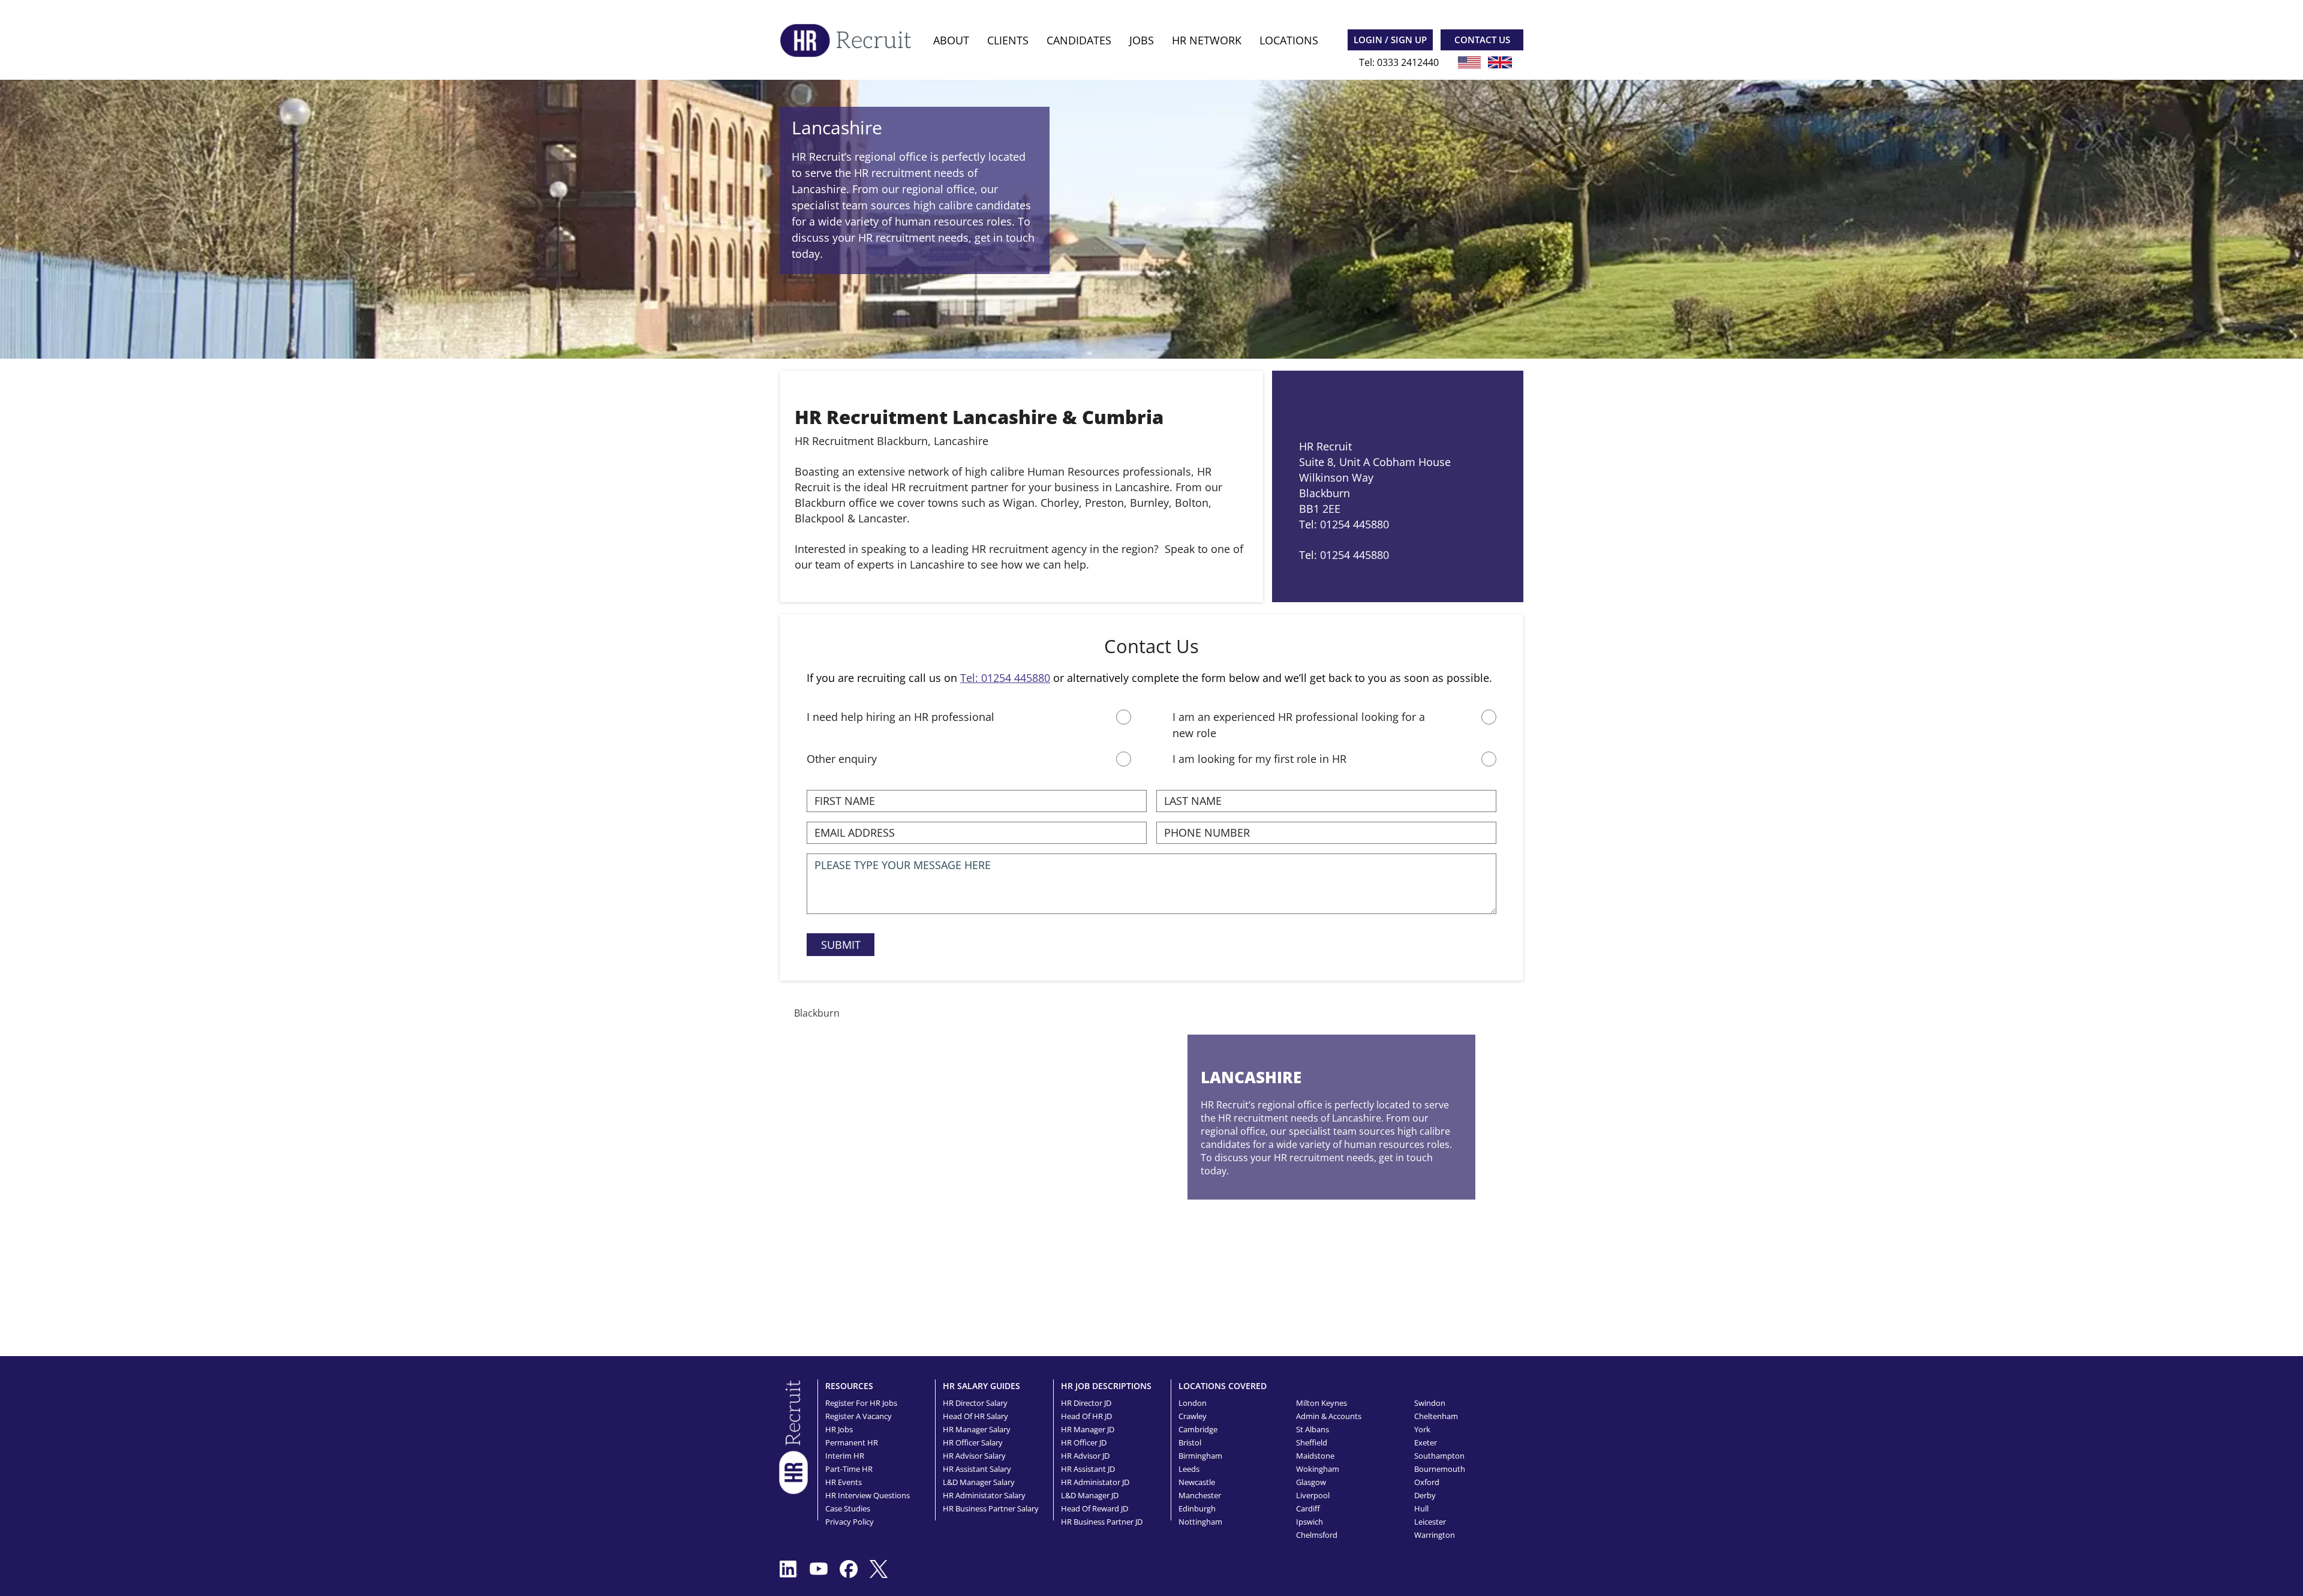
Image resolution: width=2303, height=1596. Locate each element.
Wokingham (1318, 1469)
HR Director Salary (975, 1403)
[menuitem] (951, 40)
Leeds (1189, 1469)
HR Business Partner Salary (991, 1508)
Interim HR (845, 1456)
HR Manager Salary (977, 1429)
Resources (849, 1386)
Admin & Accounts (1329, 1416)
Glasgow (1311, 1482)
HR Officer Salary (973, 1442)
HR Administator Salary (984, 1495)
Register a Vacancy (859, 1416)
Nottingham (1200, 1522)
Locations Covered (1223, 1386)
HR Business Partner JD (1102, 1522)
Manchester (1200, 1495)
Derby (1425, 1495)
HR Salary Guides (981, 1386)
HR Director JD (1086, 1403)
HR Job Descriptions (1106, 1386)
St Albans (1313, 1429)
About (951, 40)
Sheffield (1312, 1442)
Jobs (1142, 40)
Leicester (1430, 1522)
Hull (1421, 1508)
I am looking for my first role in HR (1259, 759)
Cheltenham (1436, 1416)
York (1422, 1429)
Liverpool (1313, 1495)
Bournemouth (1440, 1469)
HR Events (844, 1482)
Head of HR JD (1086, 1416)
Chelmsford (1317, 1535)
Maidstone (1315, 1456)
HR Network (1207, 40)
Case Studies (848, 1508)
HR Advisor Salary (974, 1456)
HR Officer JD (1084, 1442)
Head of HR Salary (975, 1416)
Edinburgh (1197, 1508)
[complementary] (793, 1436)
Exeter (1426, 1442)
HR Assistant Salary (977, 1469)
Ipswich (1310, 1522)
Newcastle (1197, 1482)
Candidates (1079, 40)
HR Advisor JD (1085, 1456)
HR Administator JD (1095, 1482)
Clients (1008, 40)
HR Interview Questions (868, 1495)
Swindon (1430, 1403)
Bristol (1190, 1442)
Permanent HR (852, 1442)
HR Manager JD (1088, 1429)
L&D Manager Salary (979, 1482)
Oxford (1427, 1482)
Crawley (1193, 1416)
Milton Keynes (1322, 1403)
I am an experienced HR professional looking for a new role (1299, 725)
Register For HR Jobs (861, 1403)
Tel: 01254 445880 (1005, 678)
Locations (1289, 40)
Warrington (1435, 1535)
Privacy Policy (850, 1522)
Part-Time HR (849, 1469)
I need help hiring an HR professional (901, 717)
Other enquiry (842, 759)
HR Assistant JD (1088, 1469)
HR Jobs (839, 1429)
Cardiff (1308, 1508)
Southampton (1439, 1456)
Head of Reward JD (1095, 1508)
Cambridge (1198, 1429)
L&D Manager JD (1090, 1495)
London (1193, 1403)
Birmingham (1200, 1456)
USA (1469, 62)
